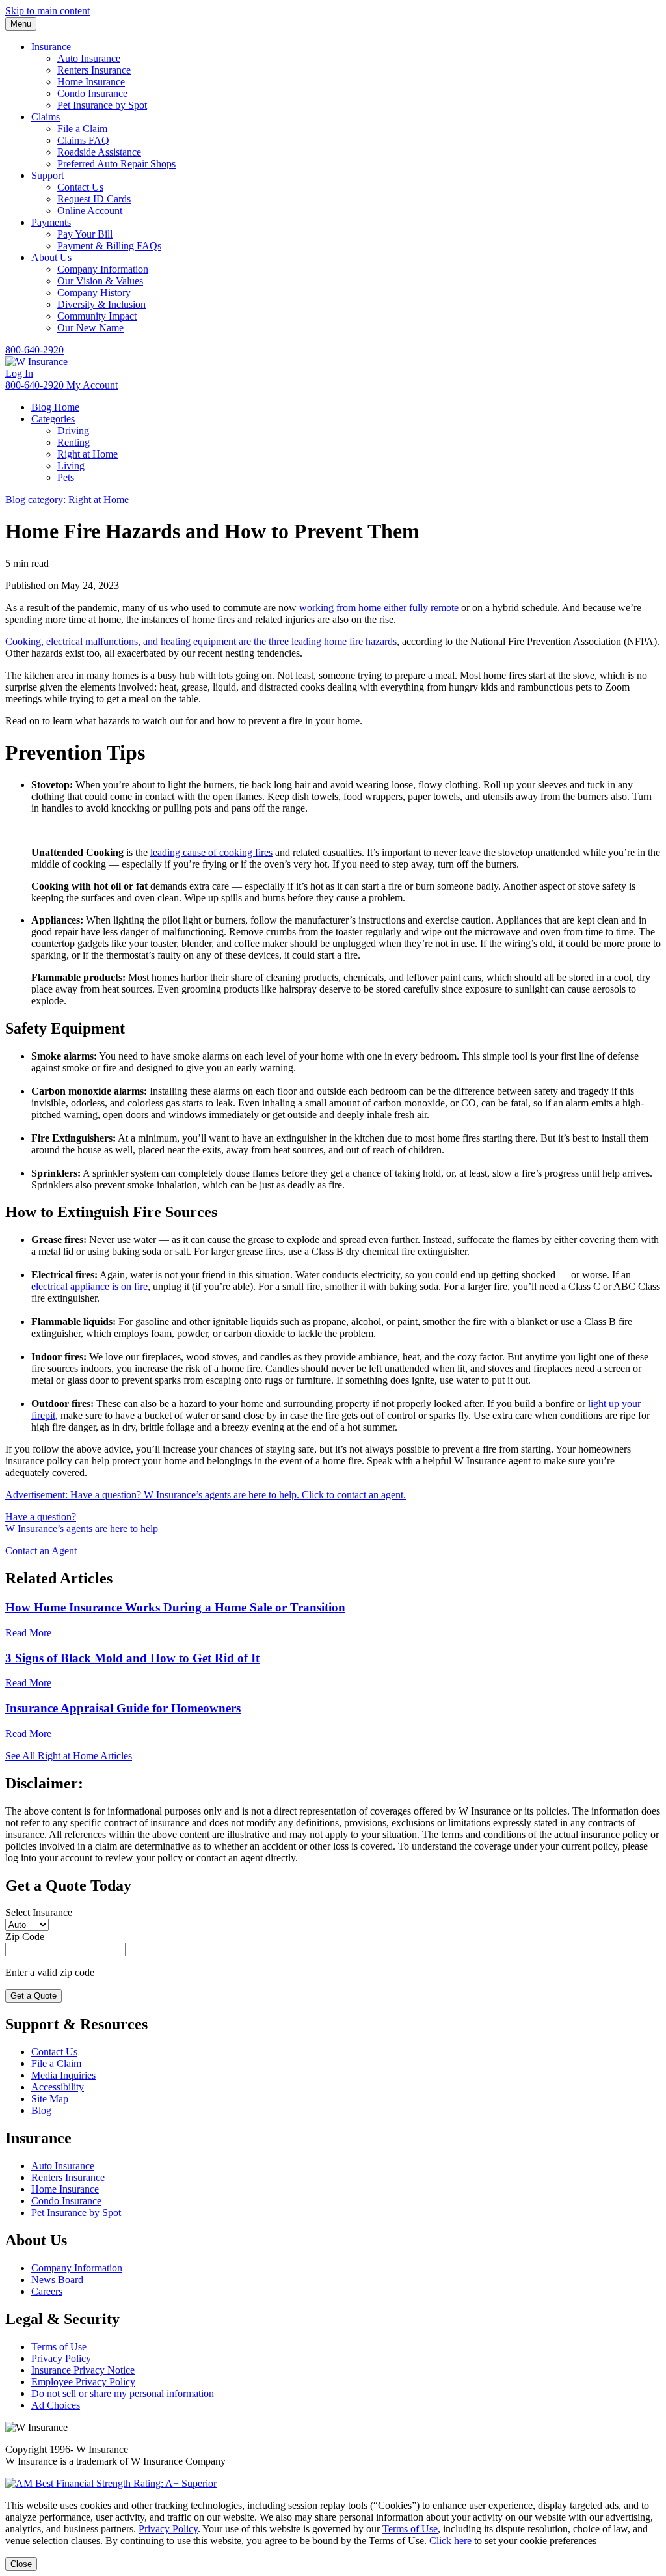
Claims (46, 117)
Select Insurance (39, 1912)
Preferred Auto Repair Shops (116, 164)
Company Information (103, 269)
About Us (51, 257)
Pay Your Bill (85, 234)
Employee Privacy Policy (83, 2382)
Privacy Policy (61, 2358)
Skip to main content (47, 11)
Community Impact (97, 316)
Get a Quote (33, 1996)
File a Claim (82, 129)
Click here (450, 2541)
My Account (92, 385)
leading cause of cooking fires (211, 852)
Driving (73, 431)
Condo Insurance (92, 93)
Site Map (50, 2099)
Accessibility (58, 2087)
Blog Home (55, 407)
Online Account (90, 211)
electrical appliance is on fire (89, 1286)
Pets (66, 477)
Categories (53, 419)
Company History (94, 293)
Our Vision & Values (100, 281)
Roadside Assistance (99, 152)
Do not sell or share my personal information (123, 2393)
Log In (19, 373)
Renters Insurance (94, 70)
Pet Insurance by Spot (102, 105)
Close (21, 2564)
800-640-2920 (34, 350)
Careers (47, 2291)
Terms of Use (59, 2347)
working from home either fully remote (379, 608)
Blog (41, 2110)
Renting (73, 442)
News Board (57, 2280)
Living (71, 466)
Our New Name (90, 328)
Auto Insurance (89, 58)
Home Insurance (91, 82)
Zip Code (25, 1937)
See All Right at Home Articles (69, 1756)
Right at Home (87, 454)
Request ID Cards (94, 199)
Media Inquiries (63, 2075)
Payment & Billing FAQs (109, 246)
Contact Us (80, 187)
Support (47, 175)
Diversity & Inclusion (101, 304)
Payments (51, 222)
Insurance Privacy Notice (83, 2370)
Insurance (51, 47)
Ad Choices (56, 2405)
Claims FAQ (83, 140)
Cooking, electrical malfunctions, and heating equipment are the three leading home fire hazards (201, 641)
